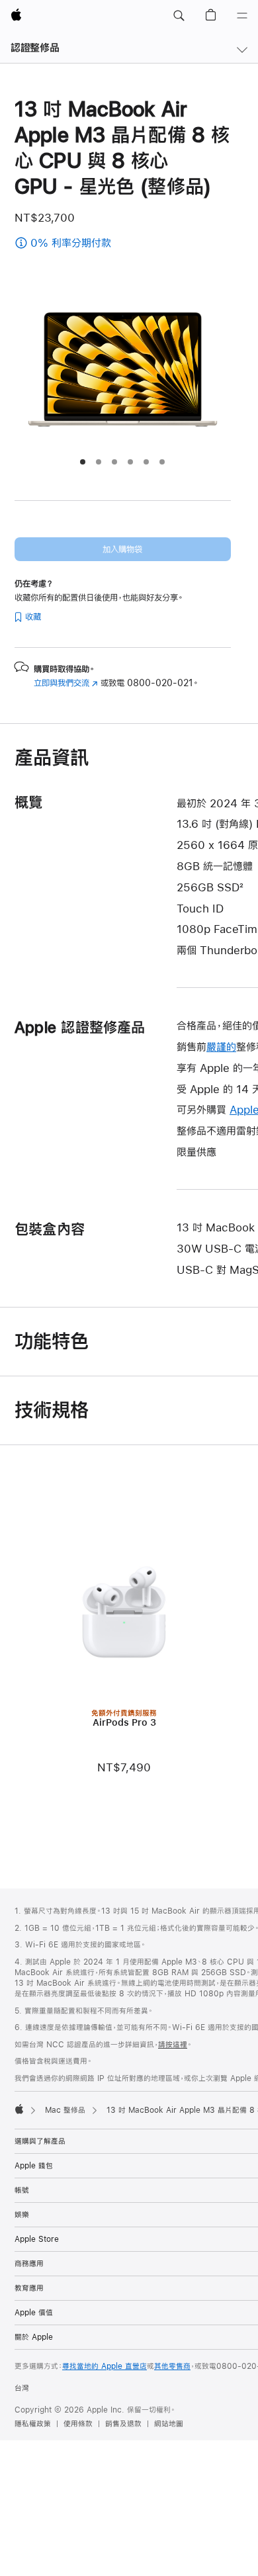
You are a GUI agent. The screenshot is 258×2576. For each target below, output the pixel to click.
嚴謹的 (221, 1046)
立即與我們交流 (66, 683)
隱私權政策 (33, 2424)
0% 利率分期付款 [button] (104, 244)
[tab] (83, 462)
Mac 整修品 (65, 2110)
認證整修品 (35, 47)
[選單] (242, 16)
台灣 (22, 2388)
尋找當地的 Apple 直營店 (105, 2366)
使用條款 (78, 2424)
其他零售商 (172, 2366)
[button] (179, 16)
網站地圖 (169, 2424)
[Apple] (19, 2109)
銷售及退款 (123, 2424)
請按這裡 (173, 2045)
